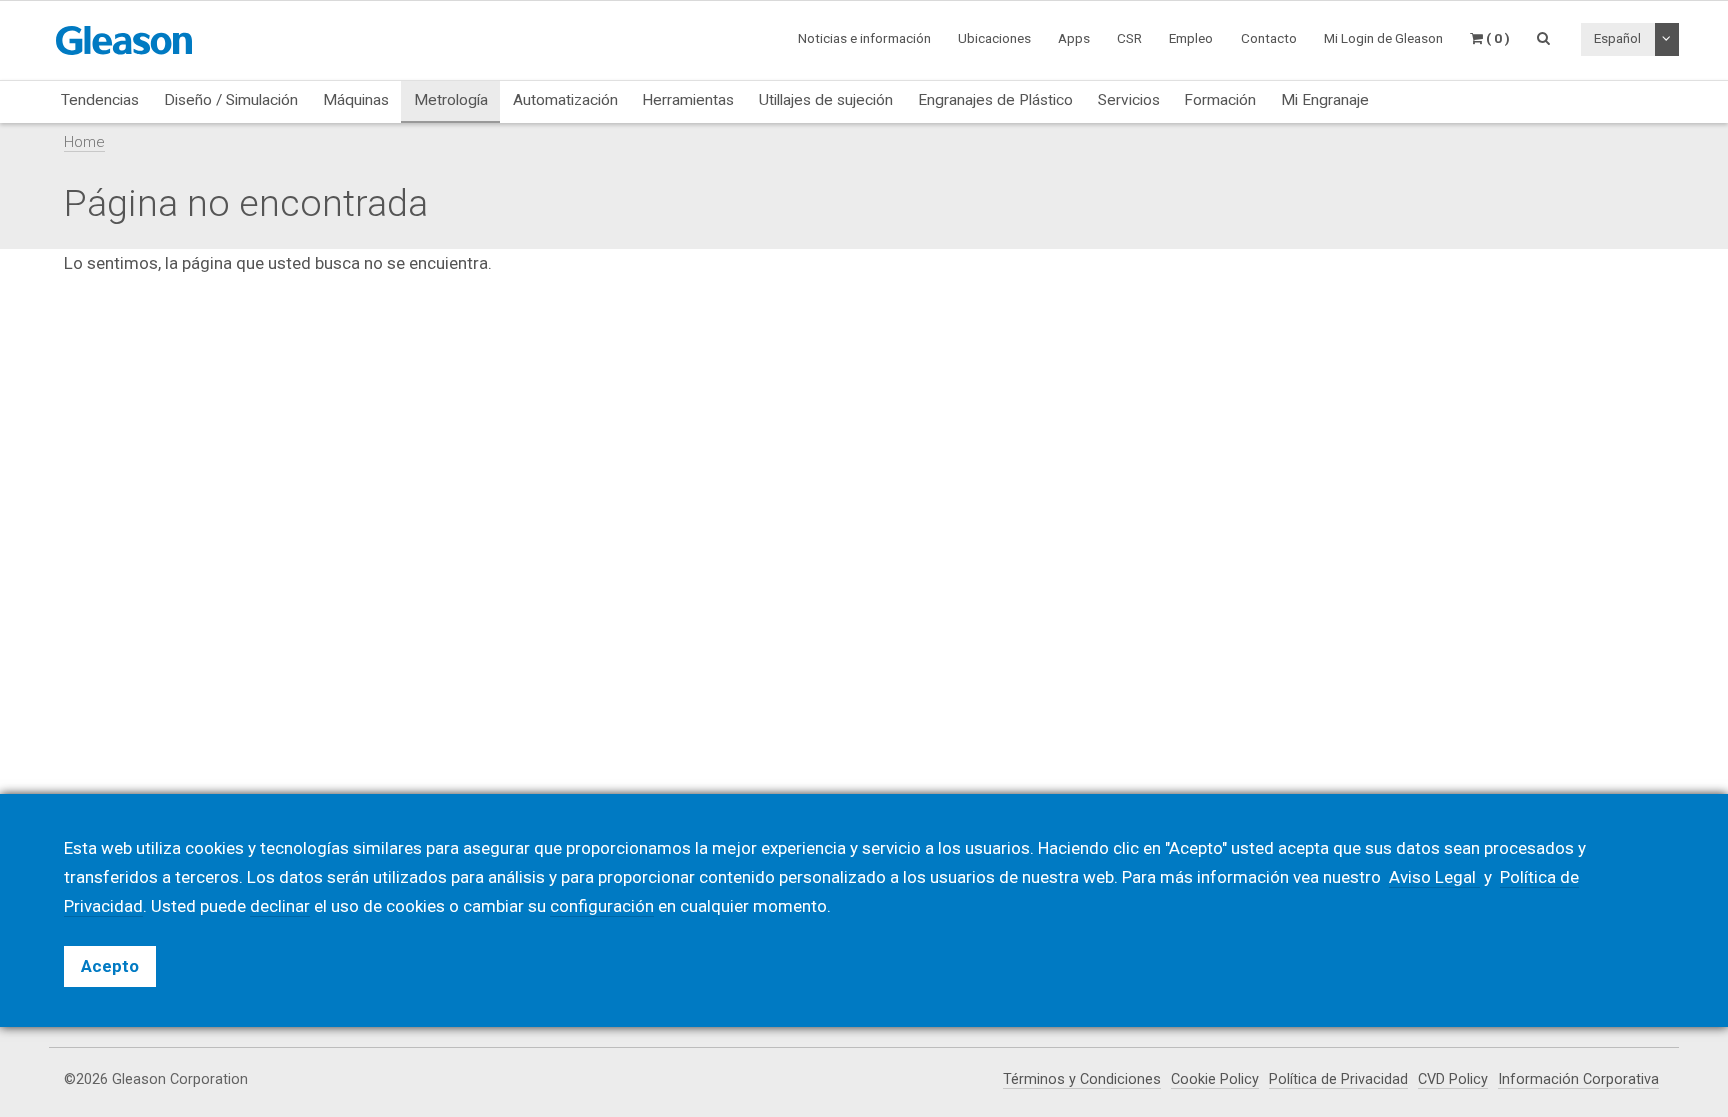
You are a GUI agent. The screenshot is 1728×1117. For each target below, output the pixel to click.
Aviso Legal (1434, 877)
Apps (1074, 38)
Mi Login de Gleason (1383, 38)
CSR (1129, 38)
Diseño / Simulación (231, 100)
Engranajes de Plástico (995, 100)
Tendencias (100, 100)
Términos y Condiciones (1082, 1079)
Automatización (565, 100)
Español (1617, 38)
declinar (280, 906)
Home (84, 142)
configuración (602, 906)
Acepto (110, 966)
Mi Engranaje (1325, 100)
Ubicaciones (994, 38)
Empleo (1191, 38)
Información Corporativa (1578, 1079)
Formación (1220, 100)
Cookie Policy (1215, 1079)
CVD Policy (1453, 1079)
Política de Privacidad (1338, 1079)
